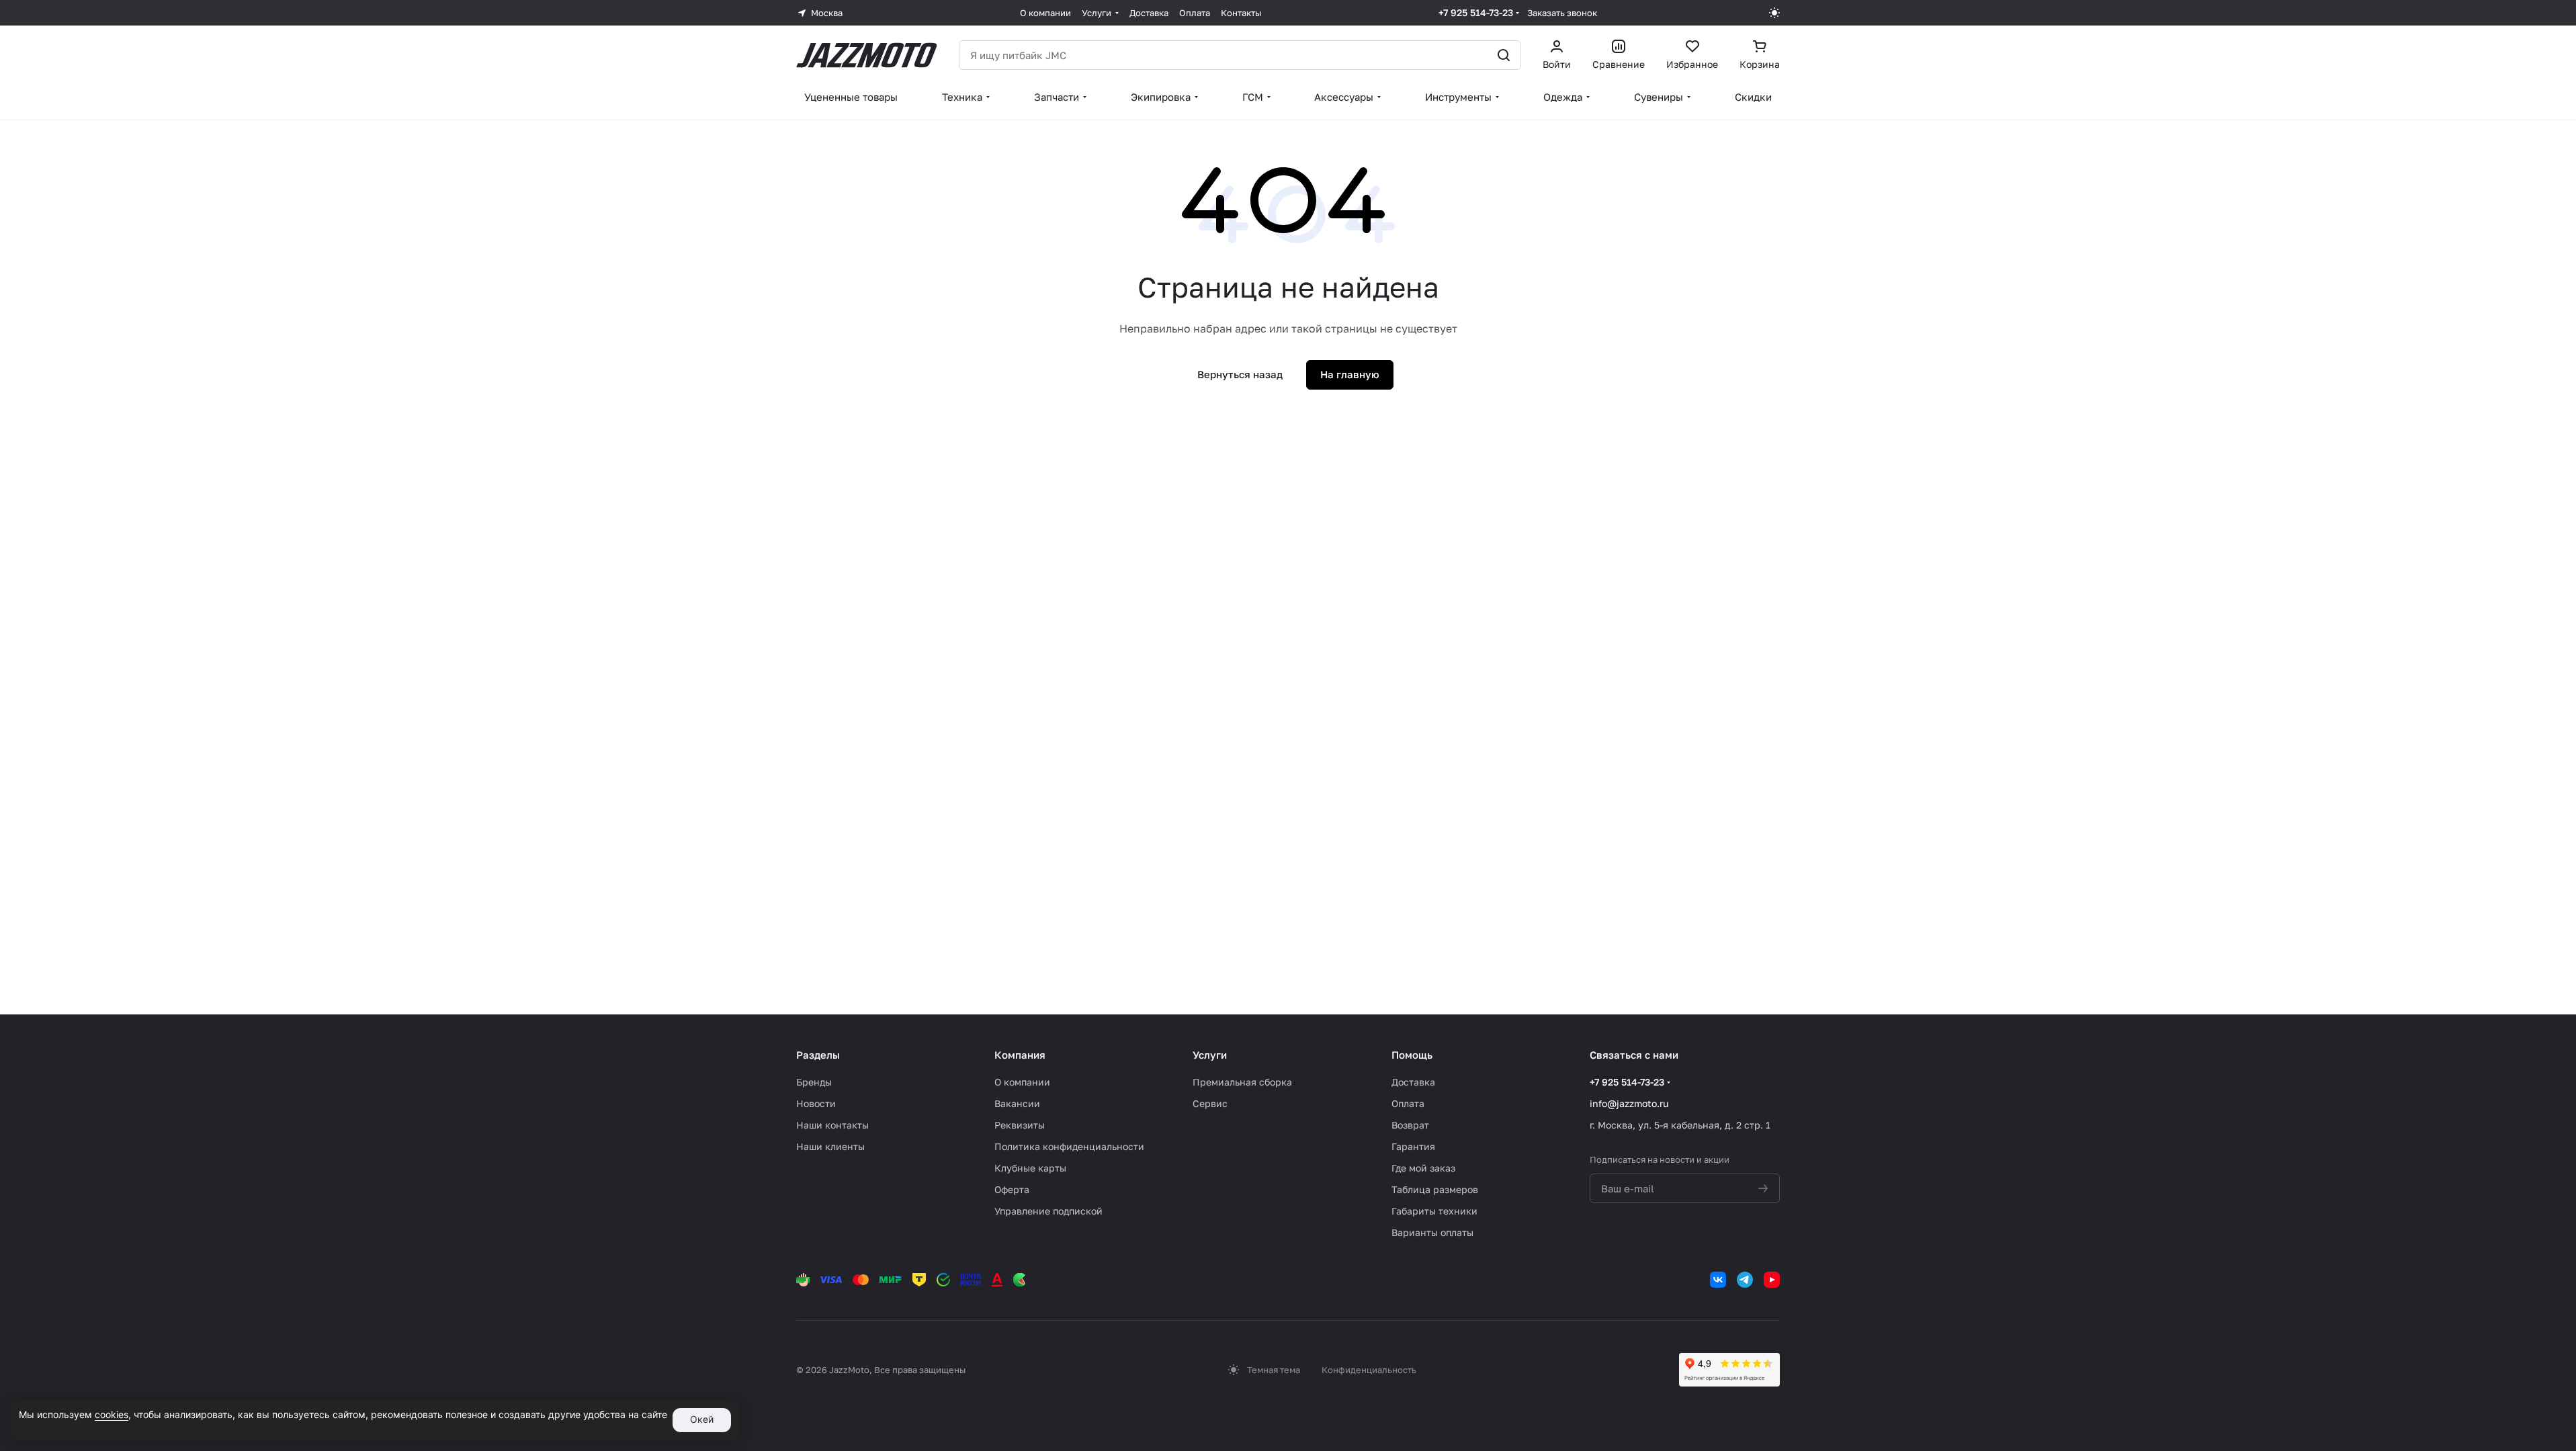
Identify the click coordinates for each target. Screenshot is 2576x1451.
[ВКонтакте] (1718, 1280)
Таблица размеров (1435, 1189)
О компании (1022, 1082)
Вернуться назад (1240, 374)
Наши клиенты (830, 1146)
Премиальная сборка (1242, 1082)
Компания (1020, 1055)
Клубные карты (1030, 1168)
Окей (702, 1419)
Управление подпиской (1048, 1211)
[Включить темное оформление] (1774, 13)
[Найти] (1504, 55)
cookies (112, 1414)
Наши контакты (832, 1125)
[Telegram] (1745, 1280)
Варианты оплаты (1432, 1232)
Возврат (1410, 1125)
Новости (816, 1103)
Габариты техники (1434, 1211)
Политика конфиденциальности (1069, 1146)
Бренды (814, 1082)
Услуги (1210, 1055)
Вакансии (1017, 1103)
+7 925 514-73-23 (1476, 12)
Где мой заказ (1423, 1168)
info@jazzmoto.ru (1629, 1103)
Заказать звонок (1562, 13)
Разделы (818, 1055)
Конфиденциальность (1369, 1370)
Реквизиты (1020, 1125)
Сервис (1210, 1103)
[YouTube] (1772, 1280)
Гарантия (1413, 1146)
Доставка (1413, 1082)
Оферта (1012, 1189)
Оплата (1408, 1103)
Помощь (1412, 1055)
